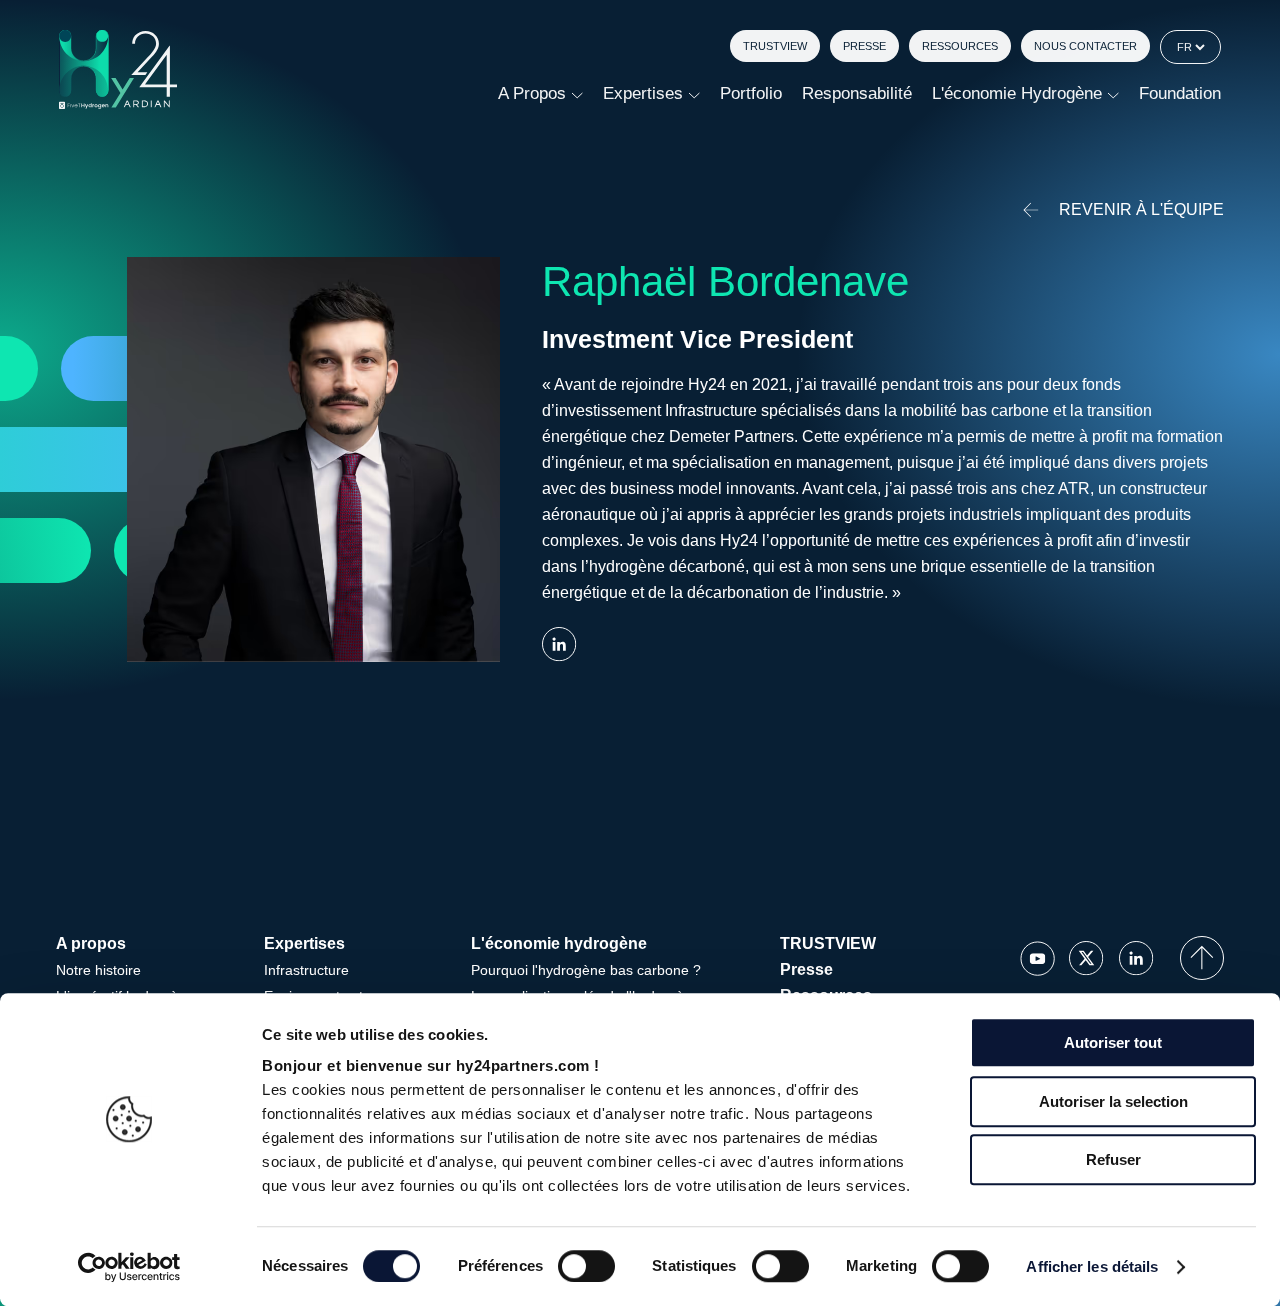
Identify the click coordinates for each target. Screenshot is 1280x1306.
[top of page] (1202, 958)
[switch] (586, 1266)
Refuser (1113, 1159)
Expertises (643, 93)
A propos (532, 93)
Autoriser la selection (1113, 1101)
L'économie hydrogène (1017, 93)
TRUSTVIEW (775, 46)
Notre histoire (98, 970)
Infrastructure (306, 970)
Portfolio (751, 93)
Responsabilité (857, 93)
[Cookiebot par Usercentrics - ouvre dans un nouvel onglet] (129, 1267)
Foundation (1180, 93)
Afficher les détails (1092, 1266)
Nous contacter (1085, 46)
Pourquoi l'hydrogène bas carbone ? (586, 970)
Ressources (960, 46)
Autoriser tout (1113, 1042)
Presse (864, 46)
